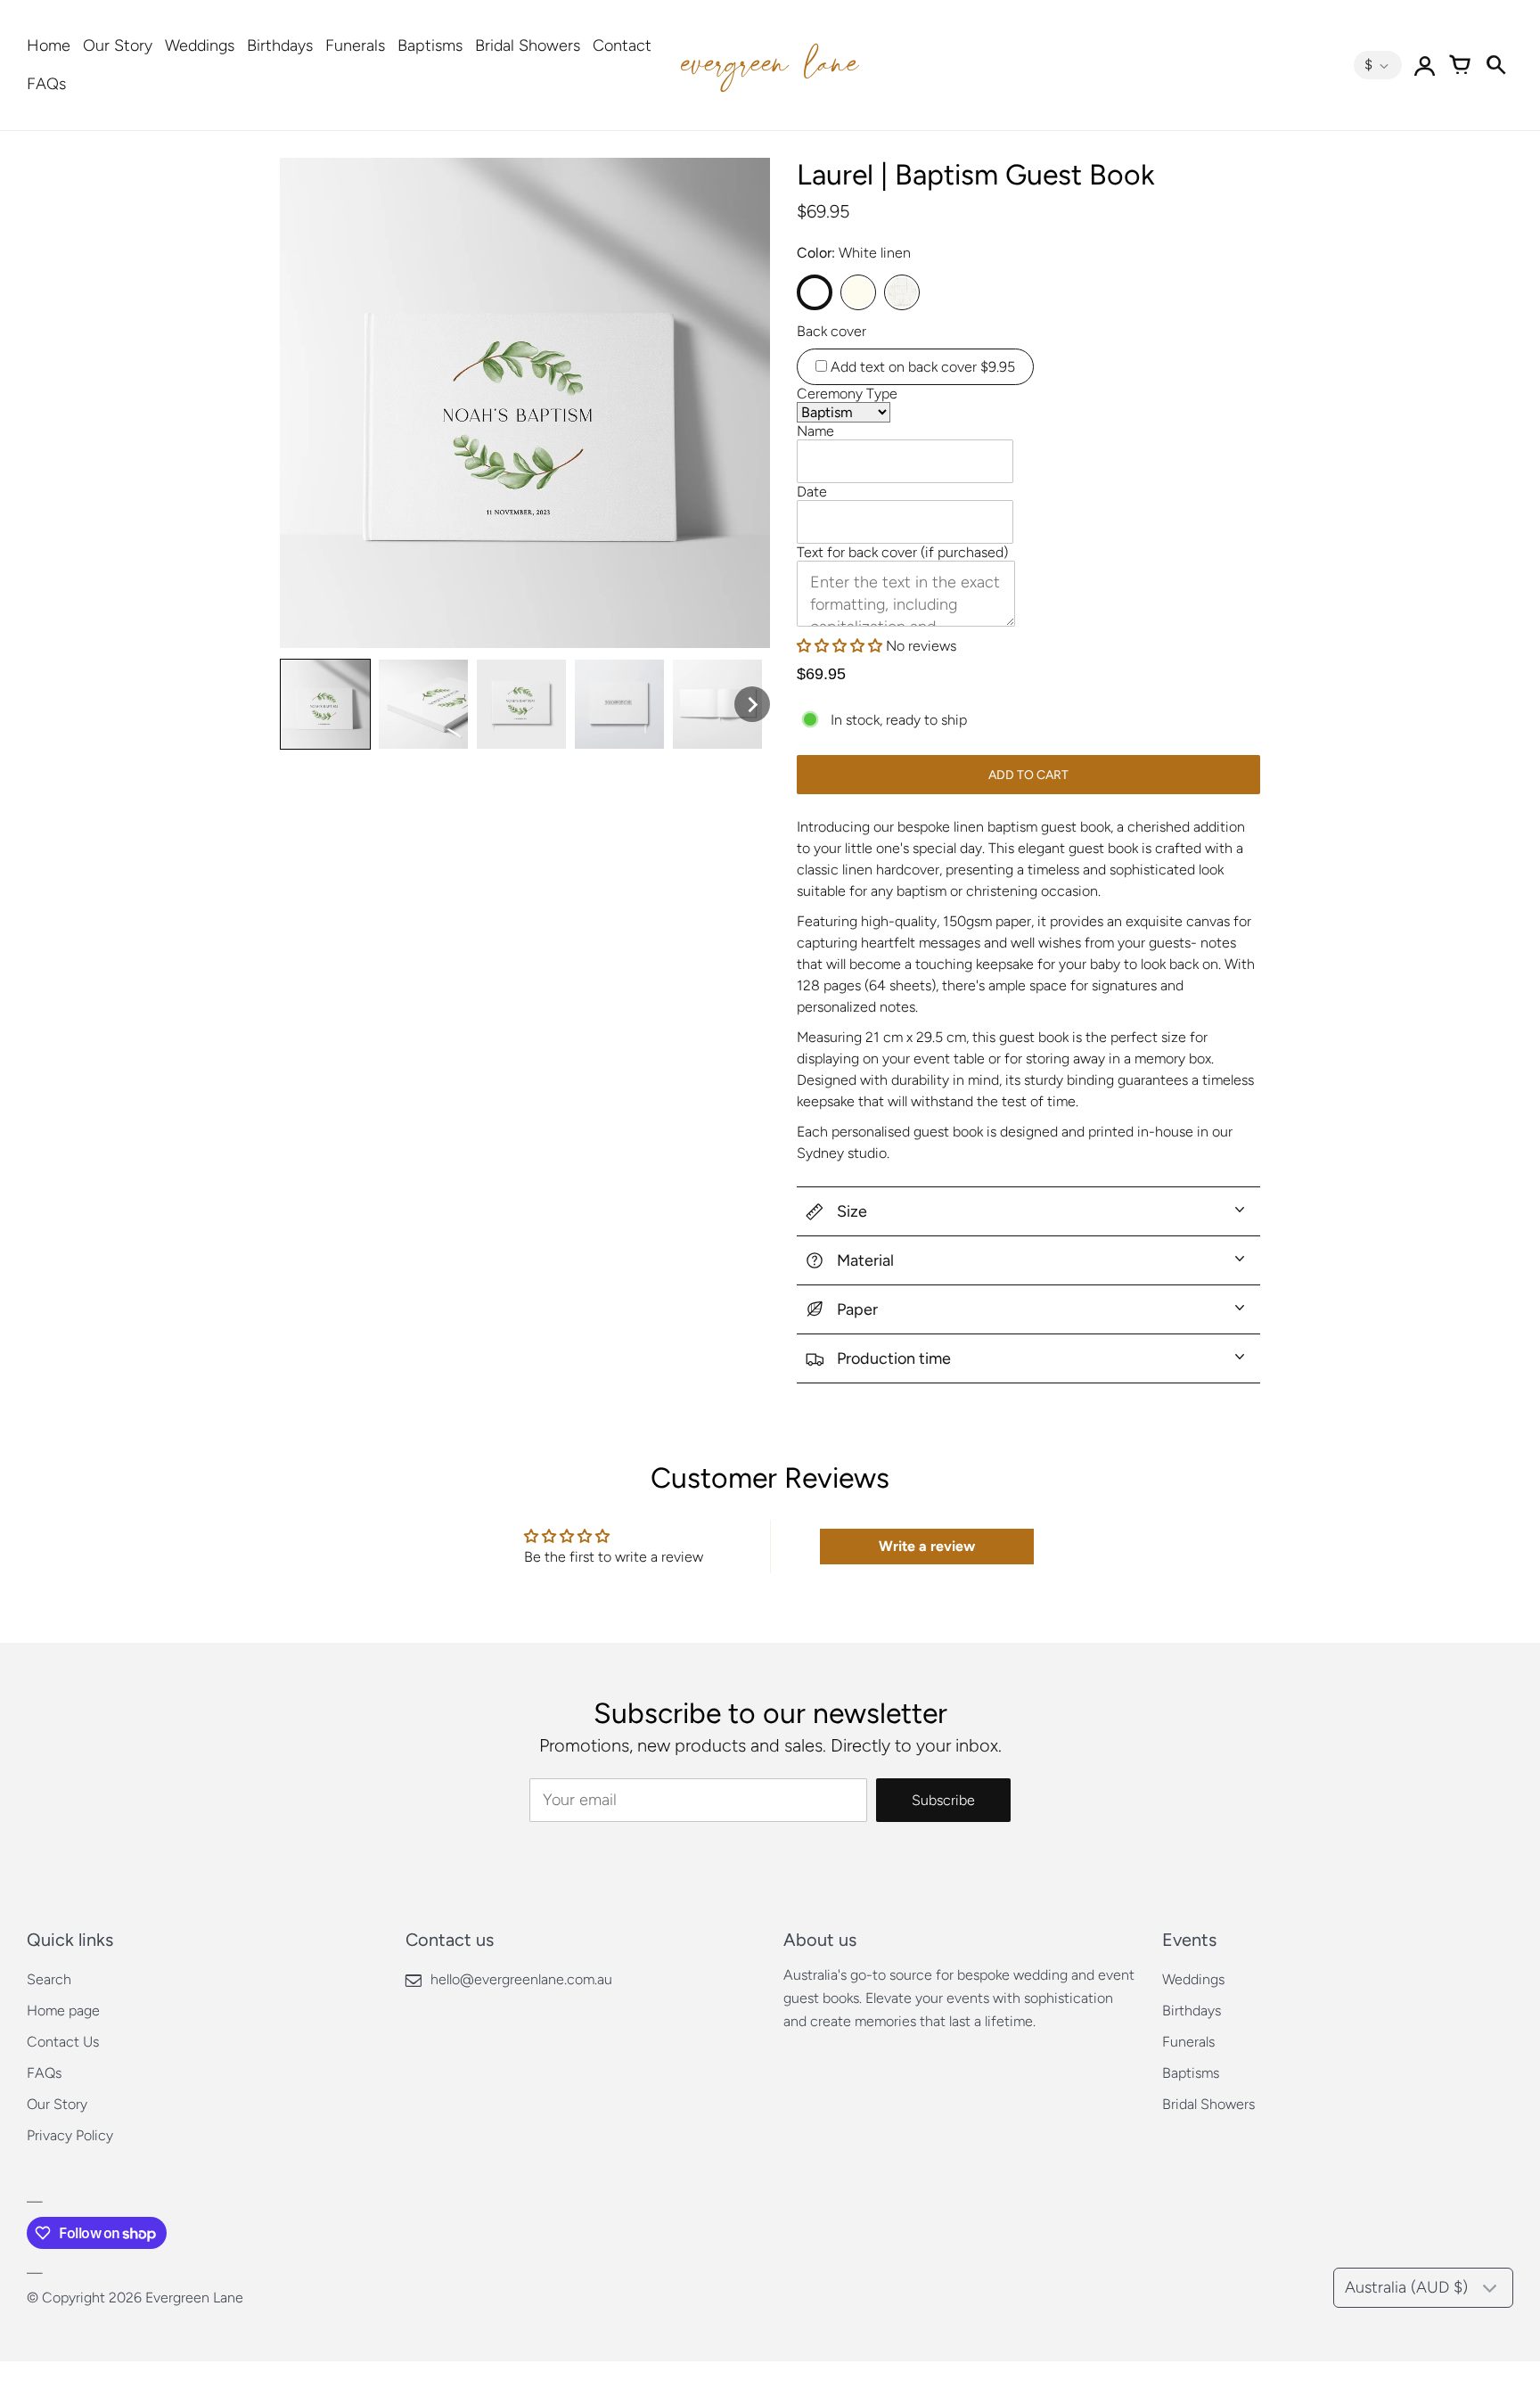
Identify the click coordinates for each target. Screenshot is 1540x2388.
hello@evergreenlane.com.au (521, 1979)
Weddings (200, 45)
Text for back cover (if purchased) (902, 552)
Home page (63, 2011)
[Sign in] (1424, 65)
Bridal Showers (528, 45)
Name (815, 431)
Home (49, 45)
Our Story (118, 45)
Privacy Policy (70, 2135)
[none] (325, 704)
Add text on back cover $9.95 (921, 367)
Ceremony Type (847, 394)
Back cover (831, 331)
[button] (841, 646)
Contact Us (63, 2042)
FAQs (46, 84)
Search (49, 1979)
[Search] (1495, 65)
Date (812, 492)
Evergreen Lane (194, 2298)
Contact (622, 45)
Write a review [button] (927, 1546)
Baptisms (430, 45)
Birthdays (280, 45)
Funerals (355, 45)
